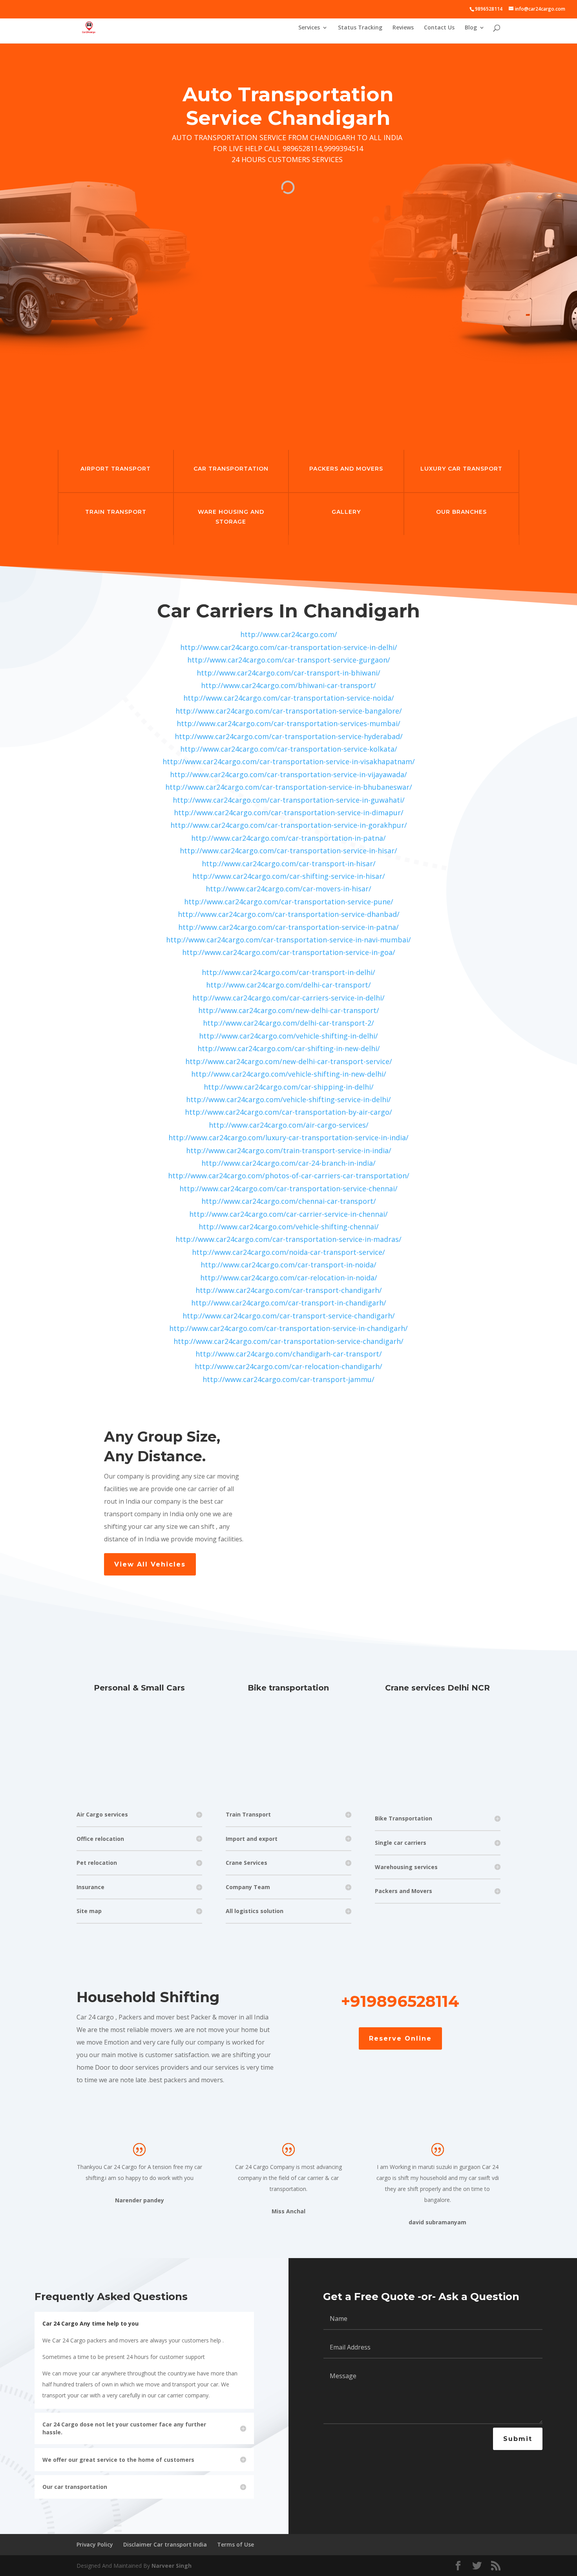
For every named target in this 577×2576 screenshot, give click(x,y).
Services (309, 28)
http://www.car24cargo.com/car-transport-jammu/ (288, 1379)
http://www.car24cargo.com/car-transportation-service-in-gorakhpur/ (289, 825)
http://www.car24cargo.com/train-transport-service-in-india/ (289, 1150)
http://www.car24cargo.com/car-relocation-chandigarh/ (288, 1366)
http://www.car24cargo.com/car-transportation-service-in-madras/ (288, 1239)
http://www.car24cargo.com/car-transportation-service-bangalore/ (289, 711)
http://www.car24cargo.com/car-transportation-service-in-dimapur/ (289, 812)
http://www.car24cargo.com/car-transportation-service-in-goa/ (289, 952)
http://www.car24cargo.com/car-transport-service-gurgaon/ (289, 660)
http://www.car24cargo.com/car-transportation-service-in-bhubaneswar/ (289, 787)
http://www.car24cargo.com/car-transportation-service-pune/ (289, 902)
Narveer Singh (172, 2566)
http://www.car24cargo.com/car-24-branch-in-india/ (288, 1163)
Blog (471, 28)
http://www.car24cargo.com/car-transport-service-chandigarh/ (289, 1316)
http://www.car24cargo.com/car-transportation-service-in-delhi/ (289, 647)
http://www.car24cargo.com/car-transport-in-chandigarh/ (289, 1303)
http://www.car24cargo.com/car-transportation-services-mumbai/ (288, 723)
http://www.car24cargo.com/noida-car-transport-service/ (288, 1252)
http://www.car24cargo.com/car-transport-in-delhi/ (288, 972)
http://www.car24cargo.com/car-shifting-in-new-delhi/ (289, 1048)
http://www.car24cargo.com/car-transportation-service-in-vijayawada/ (288, 774)
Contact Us (439, 28)
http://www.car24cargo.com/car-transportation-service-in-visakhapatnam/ (289, 761)
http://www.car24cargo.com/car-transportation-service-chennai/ (288, 1189)
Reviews (403, 28)
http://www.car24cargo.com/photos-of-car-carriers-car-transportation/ (289, 1176)
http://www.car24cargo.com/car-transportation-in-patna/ (288, 838)
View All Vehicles (150, 1564)
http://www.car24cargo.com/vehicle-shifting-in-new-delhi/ (289, 1074)
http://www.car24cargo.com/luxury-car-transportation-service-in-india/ (288, 1137)
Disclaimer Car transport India (165, 2544)
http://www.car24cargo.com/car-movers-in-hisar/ (288, 889)
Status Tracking (360, 28)
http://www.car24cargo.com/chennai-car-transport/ (289, 1201)
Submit (518, 2439)
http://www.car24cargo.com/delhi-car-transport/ (288, 985)
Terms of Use (236, 2544)
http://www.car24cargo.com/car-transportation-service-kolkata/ (289, 749)
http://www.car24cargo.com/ (289, 634)
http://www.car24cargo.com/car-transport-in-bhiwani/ (288, 673)
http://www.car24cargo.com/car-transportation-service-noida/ (289, 698)
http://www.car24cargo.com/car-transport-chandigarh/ (289, 1290)
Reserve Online (400, 2038)
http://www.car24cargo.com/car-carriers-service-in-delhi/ (288, 998)
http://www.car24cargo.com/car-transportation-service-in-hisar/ (288, 851)
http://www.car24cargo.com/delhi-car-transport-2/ (288, 1023)
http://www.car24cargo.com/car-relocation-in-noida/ (289, 1278)
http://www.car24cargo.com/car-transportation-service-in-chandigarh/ (288, 1328)
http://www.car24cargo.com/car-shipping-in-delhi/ (289, 1087)
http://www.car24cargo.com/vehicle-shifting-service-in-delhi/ (288, 1099)
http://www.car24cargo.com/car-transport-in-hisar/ (289, 864)
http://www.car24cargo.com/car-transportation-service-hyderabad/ (289, 736)
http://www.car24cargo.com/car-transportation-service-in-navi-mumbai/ (288, 940)
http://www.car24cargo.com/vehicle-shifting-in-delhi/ (288, 1036)
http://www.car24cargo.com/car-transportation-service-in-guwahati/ (289, 800)
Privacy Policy (95, 2544)
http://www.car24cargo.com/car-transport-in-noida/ (288, 1265)
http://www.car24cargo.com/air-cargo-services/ (289, 1125)
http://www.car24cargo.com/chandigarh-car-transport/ (289, 1354)
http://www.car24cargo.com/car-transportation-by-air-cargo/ (288, 1112)
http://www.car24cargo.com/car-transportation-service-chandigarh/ (288, 1341)
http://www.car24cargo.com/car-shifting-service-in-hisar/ (289, 876)
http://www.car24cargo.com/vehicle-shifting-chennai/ (289, 1227)
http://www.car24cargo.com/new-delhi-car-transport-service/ (289, 1061)
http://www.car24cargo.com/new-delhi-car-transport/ (289, 1010)
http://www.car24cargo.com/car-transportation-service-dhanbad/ (289, 914)
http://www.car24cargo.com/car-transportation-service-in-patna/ (288, 927)
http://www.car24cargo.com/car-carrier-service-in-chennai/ (288, 1214)
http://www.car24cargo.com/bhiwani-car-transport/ (288, 685)
